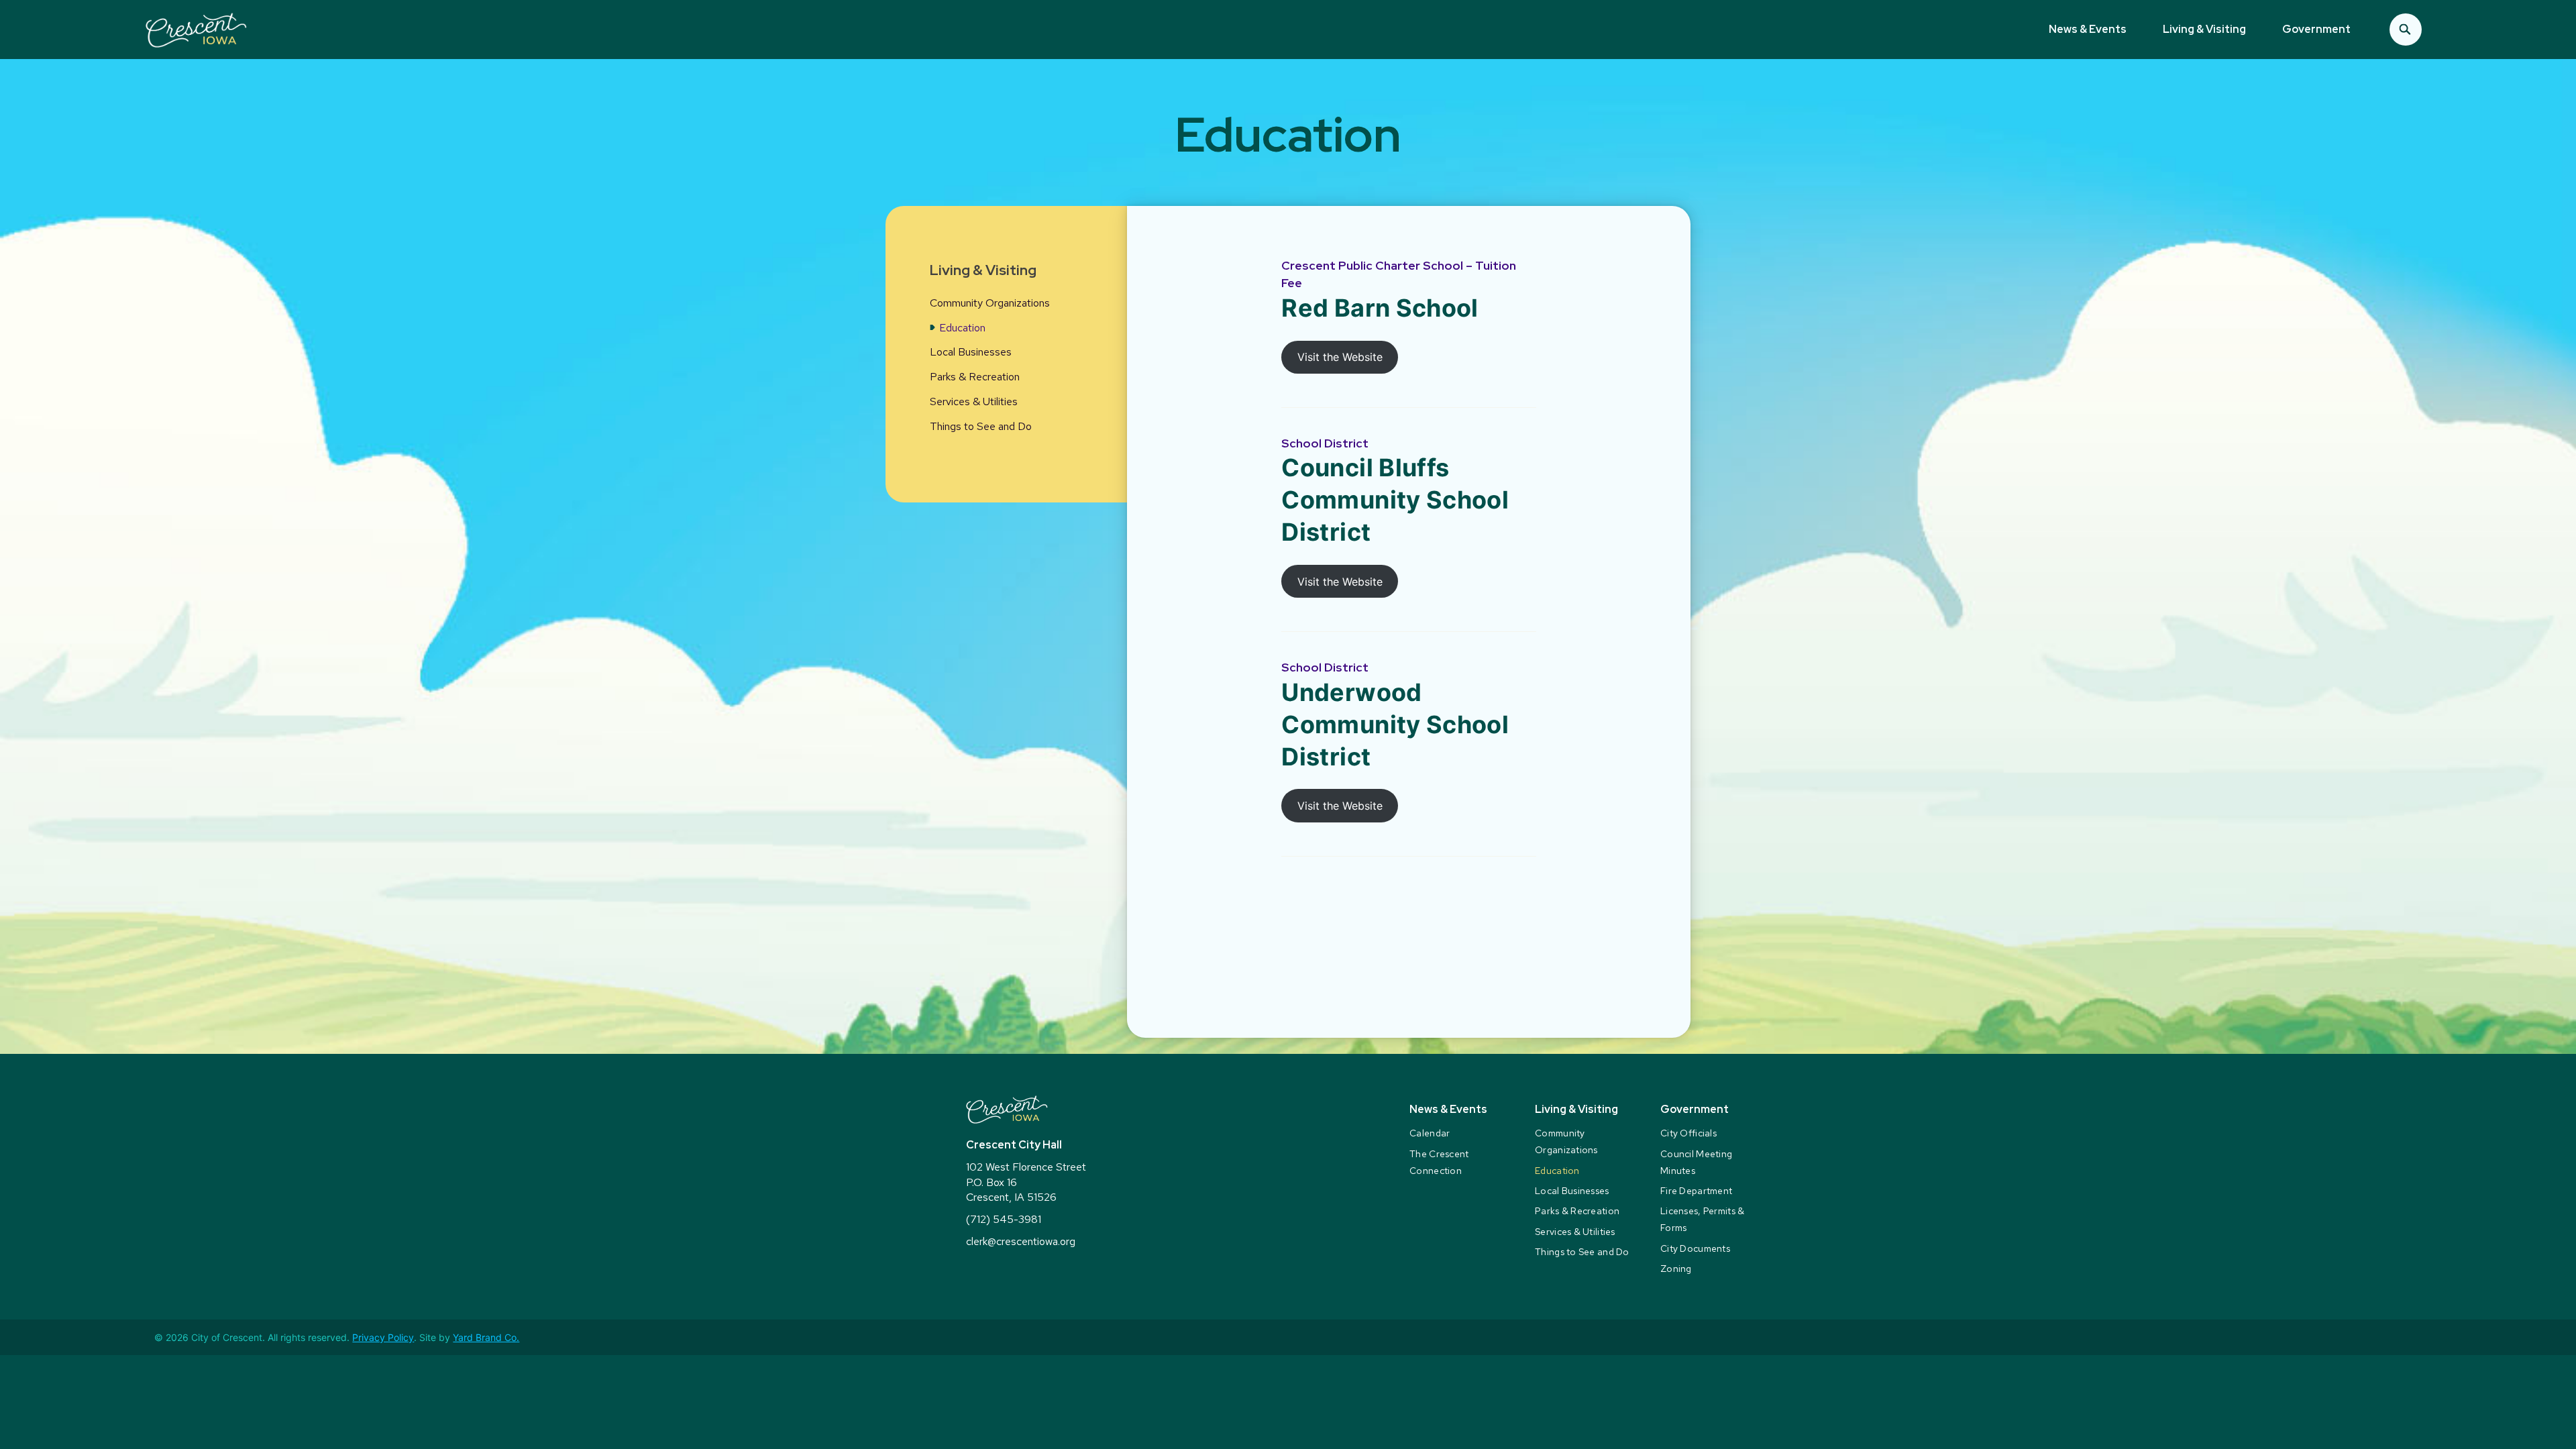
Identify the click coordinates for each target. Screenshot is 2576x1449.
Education (962, 328)
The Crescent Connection (1439, 1162)
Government (2316, 29)
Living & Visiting (2204, 29)
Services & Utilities (974, 401)
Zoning (1676, 1269)
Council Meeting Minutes (1696, 1162)
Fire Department (1696, 1191)
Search (2406, 30)
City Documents (1695, 1248)
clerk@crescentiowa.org (1021, 1241)
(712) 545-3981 (1004, 1219)
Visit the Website (1340, 357)
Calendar (1430, 1133)
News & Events (2088, 29)
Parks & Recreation (975, 377)
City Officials (1688, 1133)
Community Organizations (990, 303)
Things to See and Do (981, 426)
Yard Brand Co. (486, 1337)
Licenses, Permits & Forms (1702, 1219)
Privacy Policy (383, 1337)
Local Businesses (971, 352)
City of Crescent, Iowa (196, 30)
